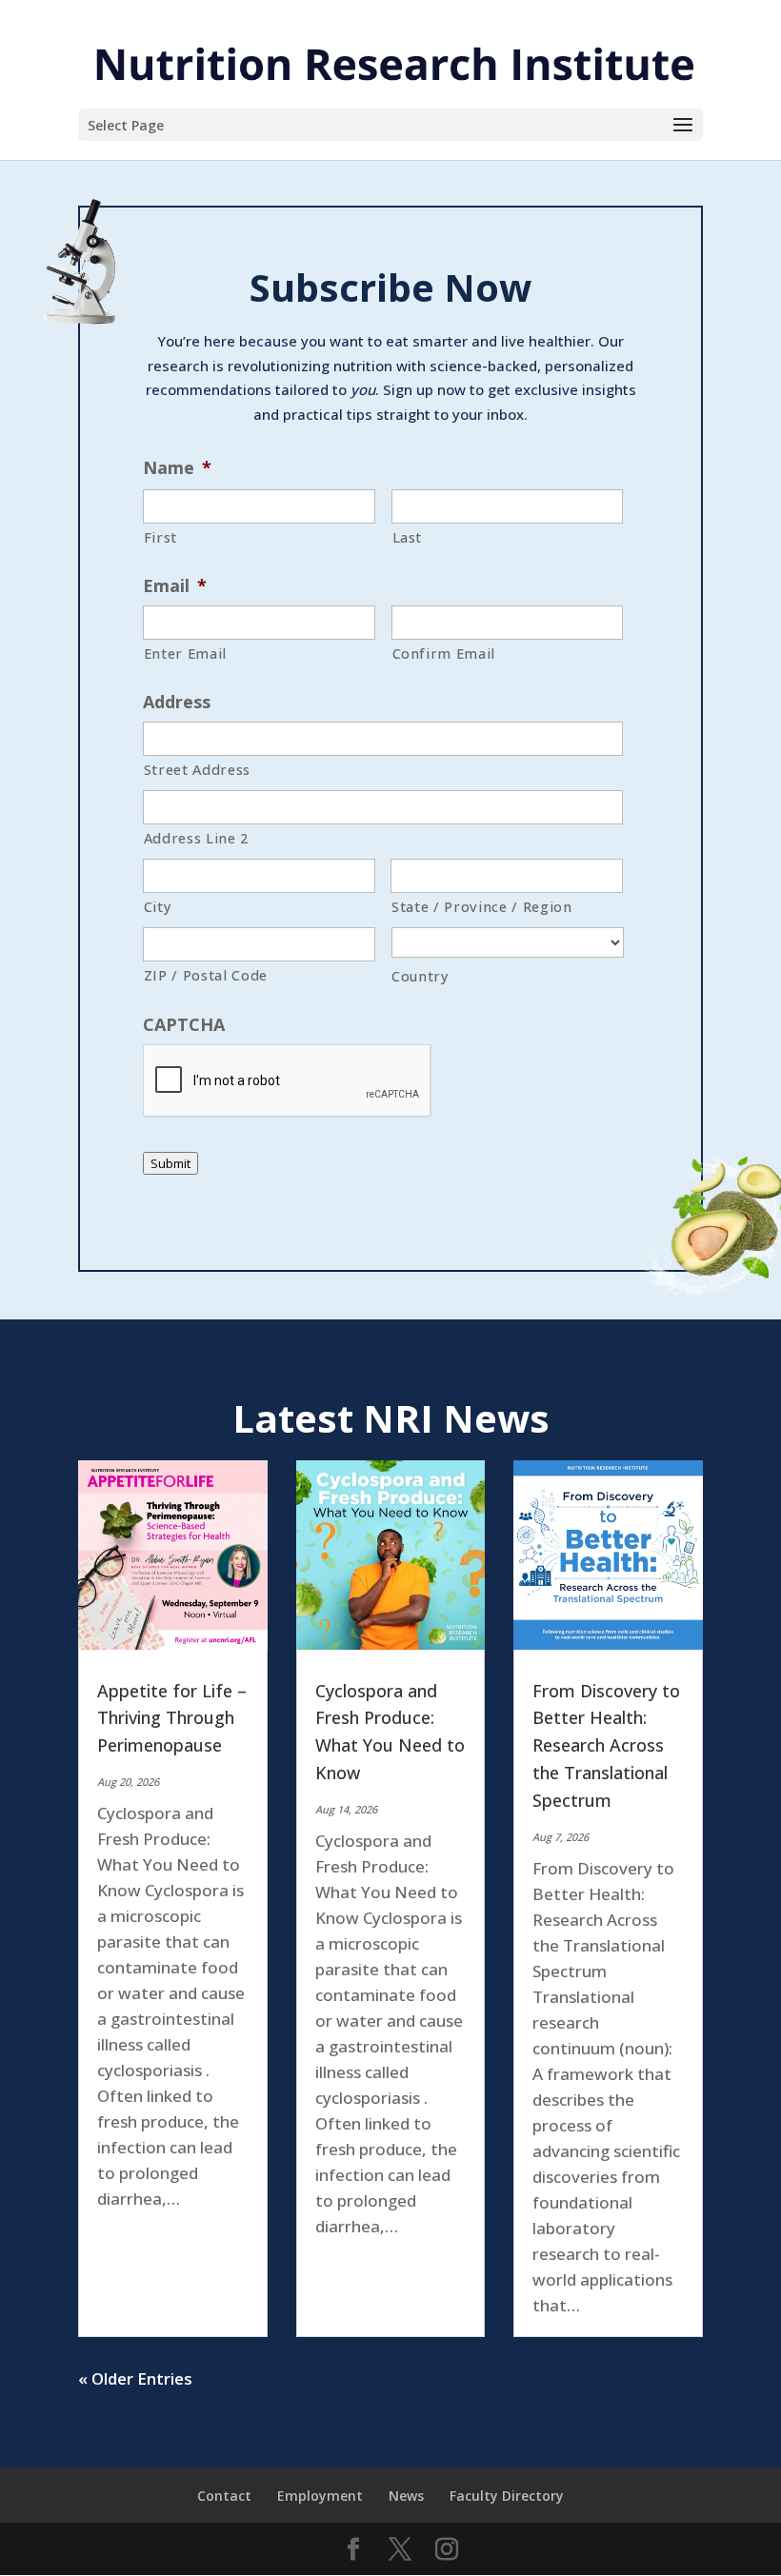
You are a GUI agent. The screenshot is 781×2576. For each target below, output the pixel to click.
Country (421, 976)
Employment (320, 2496)
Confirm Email (444, 653)
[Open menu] (683, 126)
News (406, 2496)
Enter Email (185, 653)
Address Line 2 (196, 838)
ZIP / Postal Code (206, 975)
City (158, 906)
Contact (224, 2496)
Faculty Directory (507, 2496)
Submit (170, 1163)
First (160, 537)
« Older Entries (135, 2378)
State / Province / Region (482, 906)
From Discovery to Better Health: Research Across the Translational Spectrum (606, 1745)
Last (408, 537)
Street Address (197, 769)
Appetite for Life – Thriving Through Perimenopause (172, 1718)
